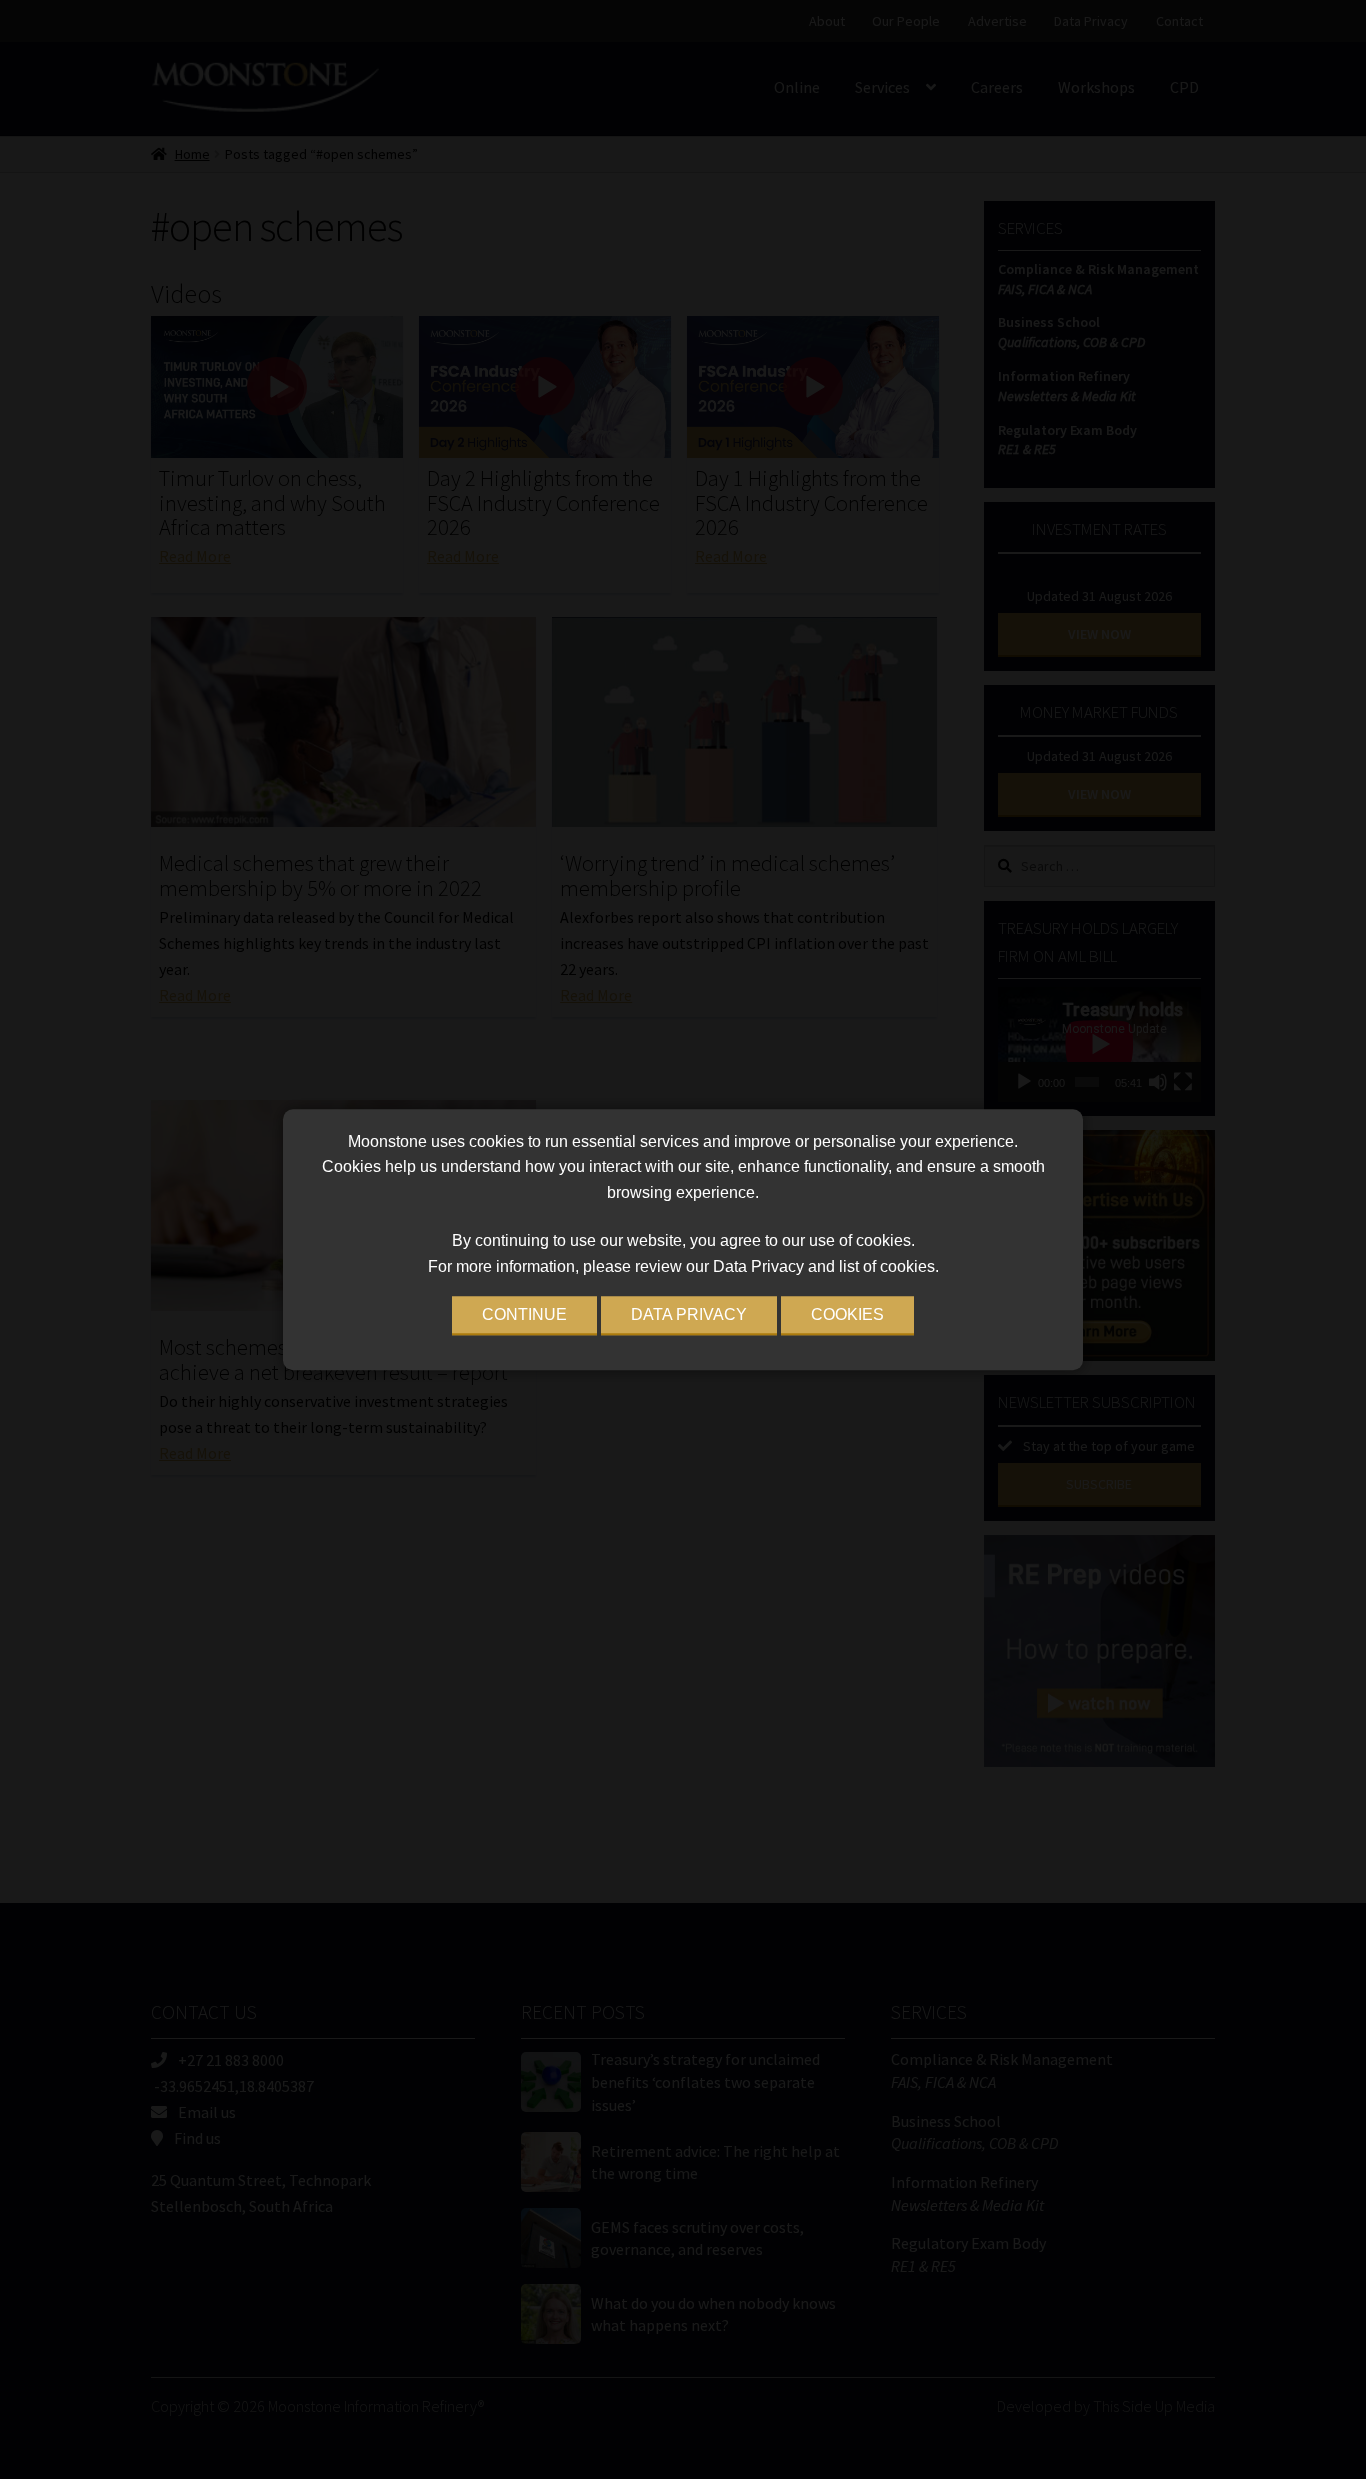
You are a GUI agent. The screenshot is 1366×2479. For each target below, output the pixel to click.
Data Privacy (689, 1314)
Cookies (847, 1314)
